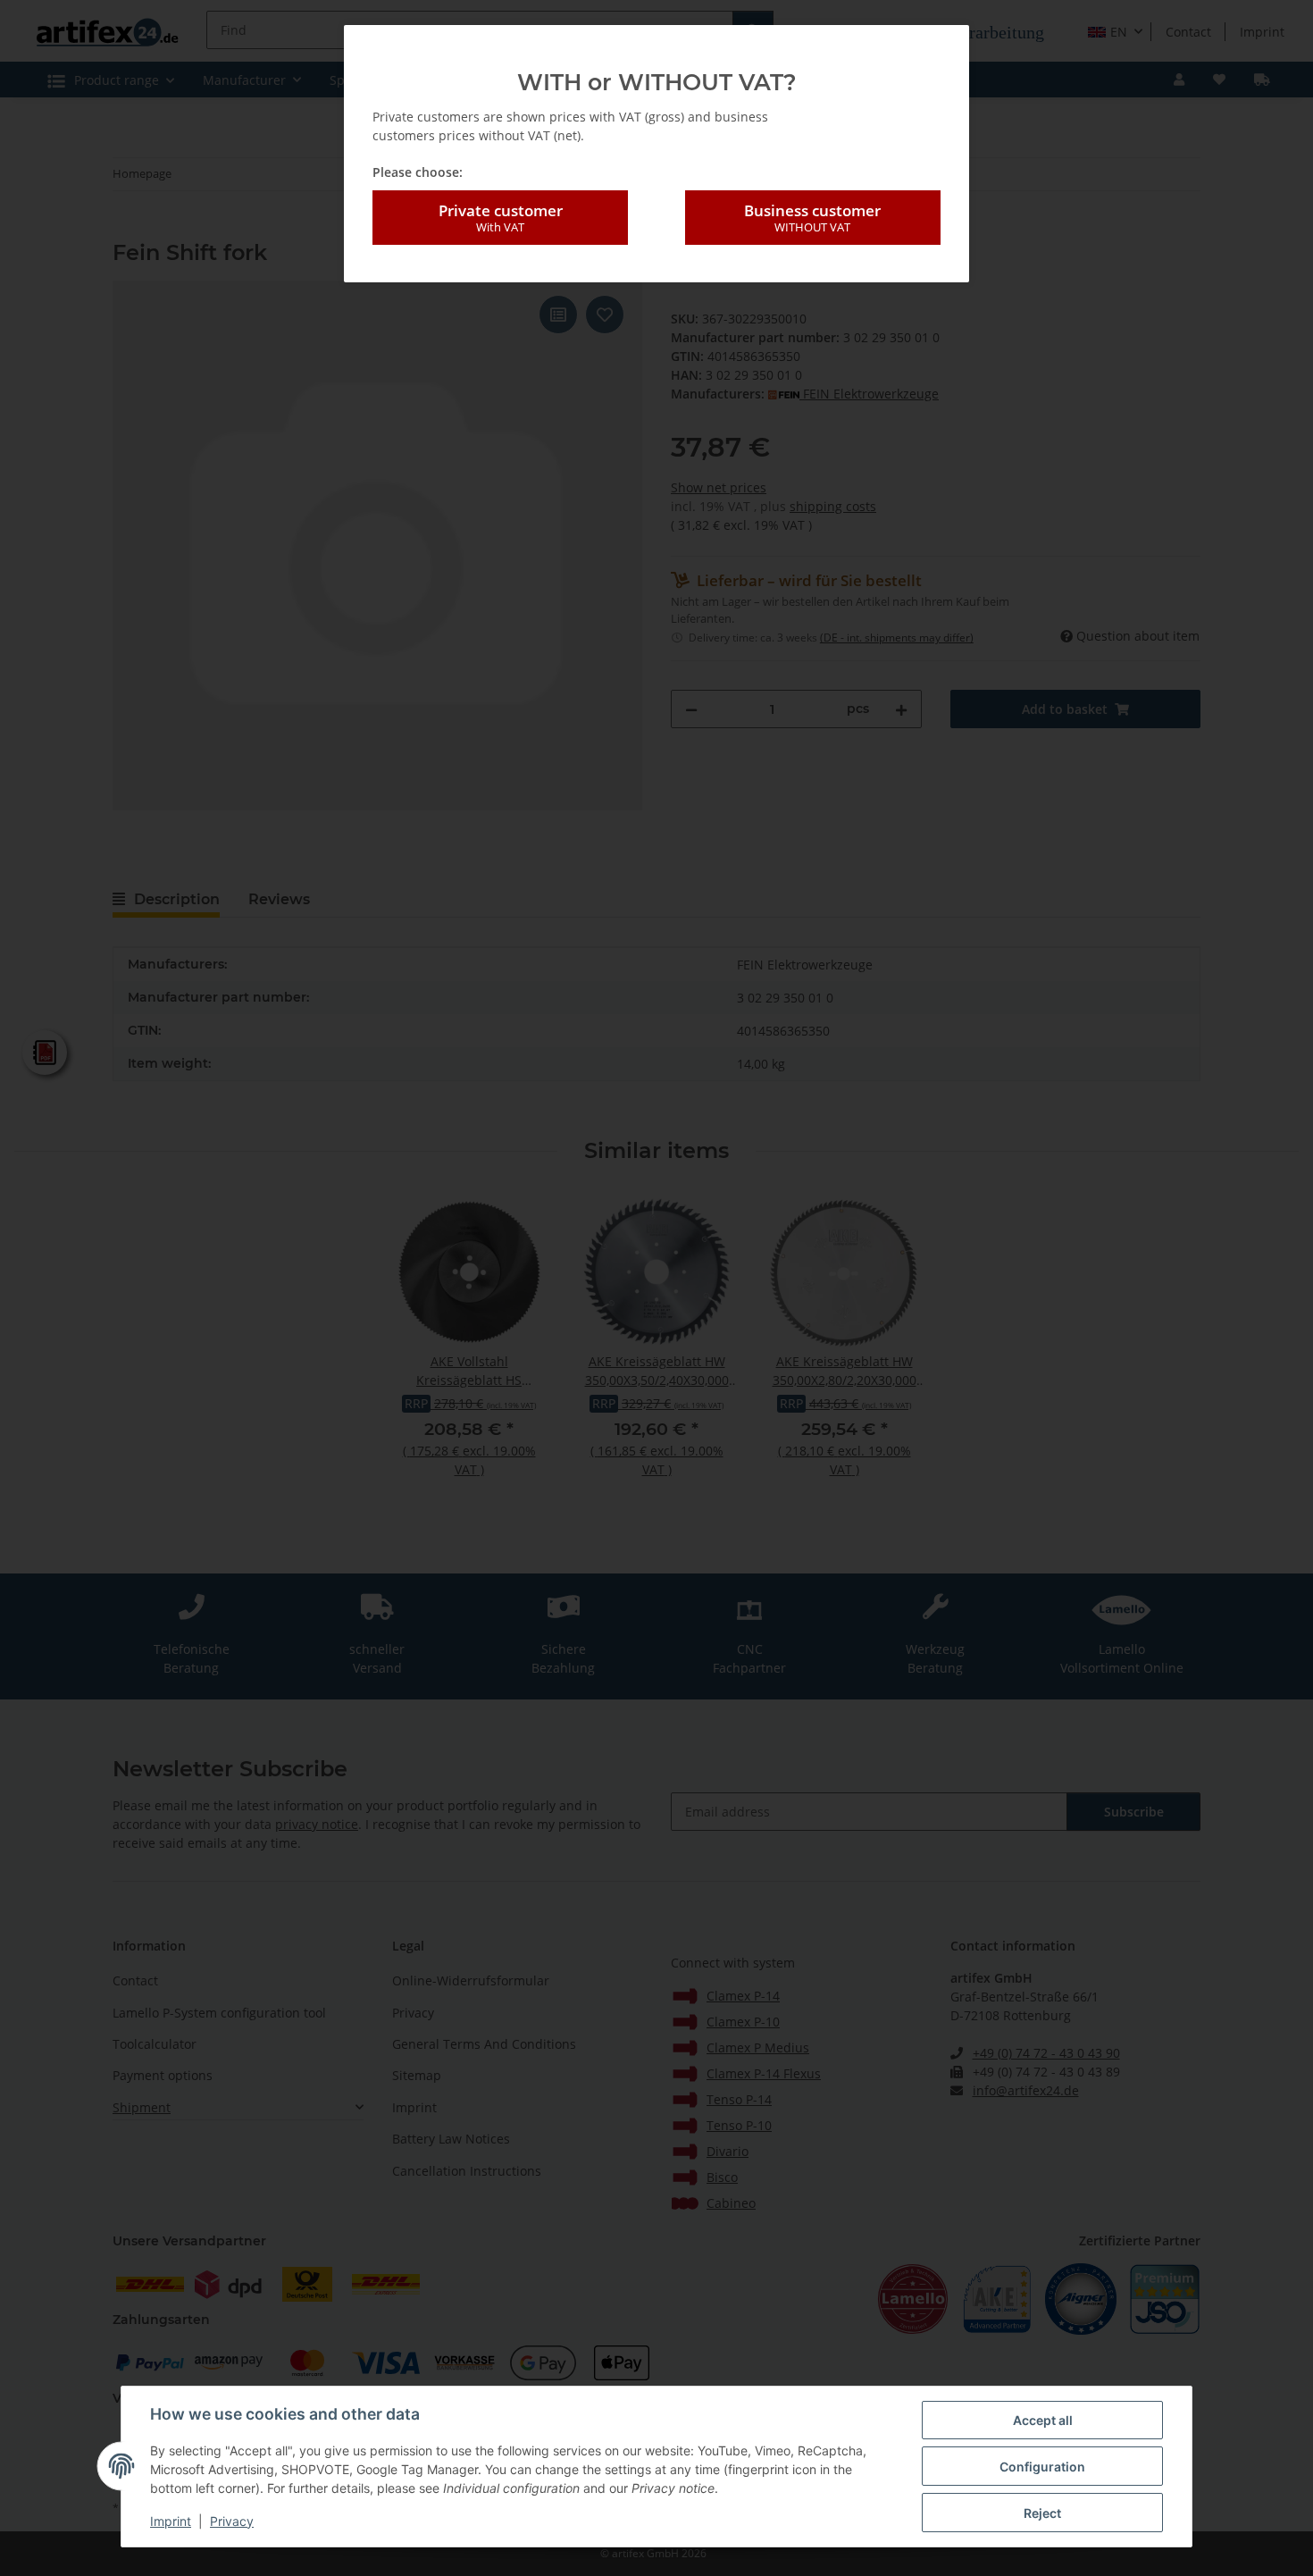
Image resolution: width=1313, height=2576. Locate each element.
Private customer (501, 218)
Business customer (812, 218)
